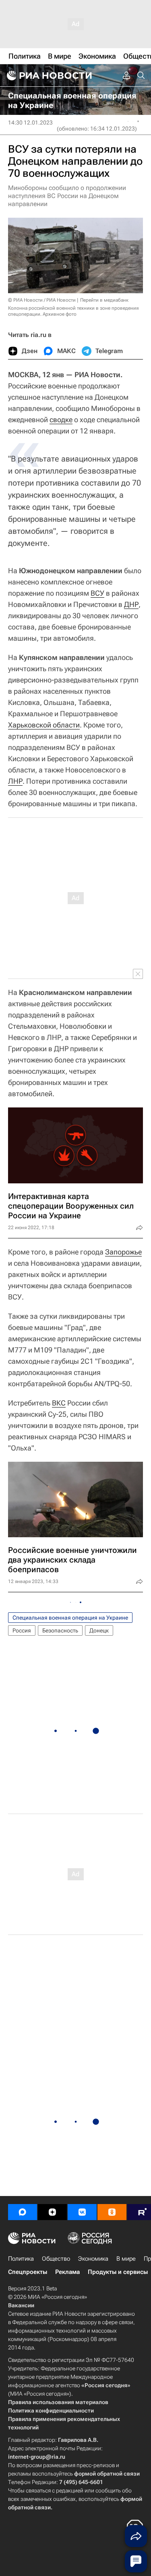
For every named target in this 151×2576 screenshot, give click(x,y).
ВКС (59, 1403)
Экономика (93, 2259)
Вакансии (21, 2305)
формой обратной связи (107, 2474)
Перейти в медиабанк (104, 300)
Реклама (67, 2272)
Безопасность (60, 1630)
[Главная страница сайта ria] (48, 76)
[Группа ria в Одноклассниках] (112, 2212)
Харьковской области (44, 725)
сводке (61, 420)
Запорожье (123, 1252)
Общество (56, 2259)
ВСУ (97, 593)
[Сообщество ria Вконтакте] (82, 2212)
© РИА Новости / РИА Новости (42, 300)
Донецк (99, 1630)
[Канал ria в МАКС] (23, 2212)
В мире (126, 2259)
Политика (21, 2259)
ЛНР (15, 781)
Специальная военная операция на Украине (70, 1618)
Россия (22, 1630)
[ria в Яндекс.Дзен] (52, 2212)
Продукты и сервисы (118, 2272)
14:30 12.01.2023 (30, 123)
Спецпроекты (28, 2272)
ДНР (131, 604)
